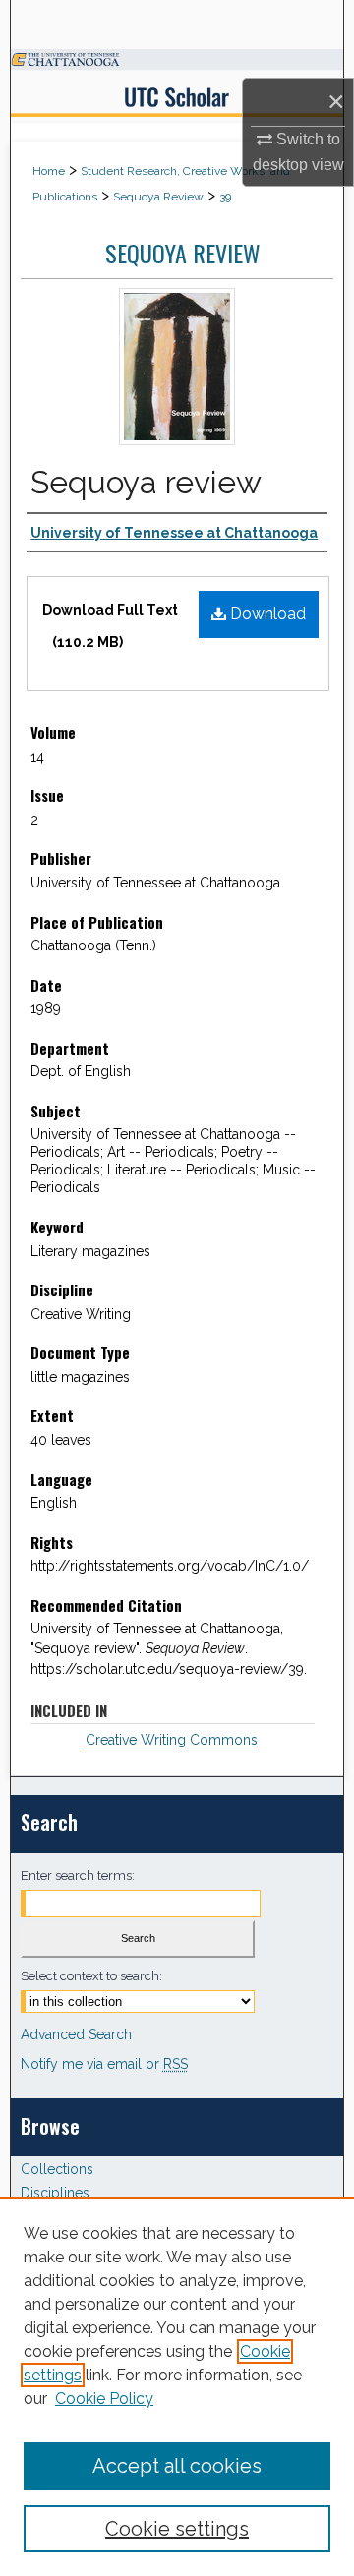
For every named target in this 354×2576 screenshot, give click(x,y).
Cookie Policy (104, 2399)
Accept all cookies (177, 2466)
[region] (177, 2386)
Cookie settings (177, 2529)
